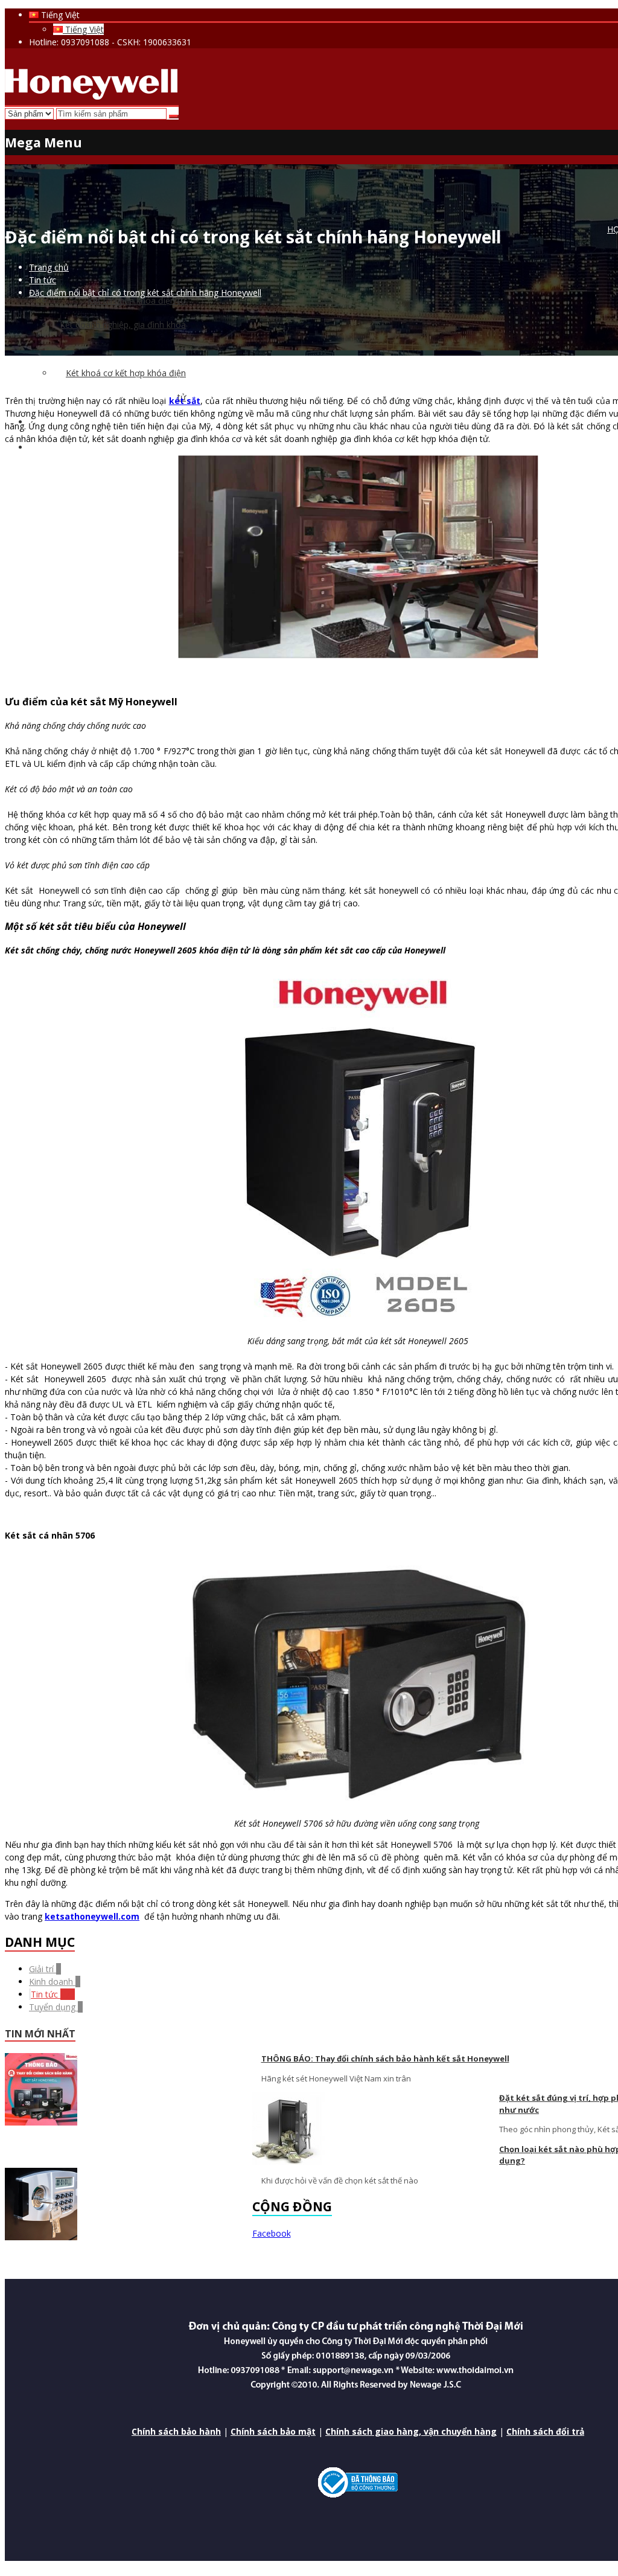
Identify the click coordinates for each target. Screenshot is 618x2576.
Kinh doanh (55, 1982)
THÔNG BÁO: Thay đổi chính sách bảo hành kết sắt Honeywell (385, 2059)
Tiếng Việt (83, 29)
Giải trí (45, 1969)
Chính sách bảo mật (273, 2431)
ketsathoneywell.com (92, 1916)
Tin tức (53, 1994)
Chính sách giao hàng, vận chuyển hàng (411, 2431)
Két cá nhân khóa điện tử (137, 300)
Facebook (272, 2233)
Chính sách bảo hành (176, 2431)
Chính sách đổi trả (545, 2431)
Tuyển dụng (56, 2007)
